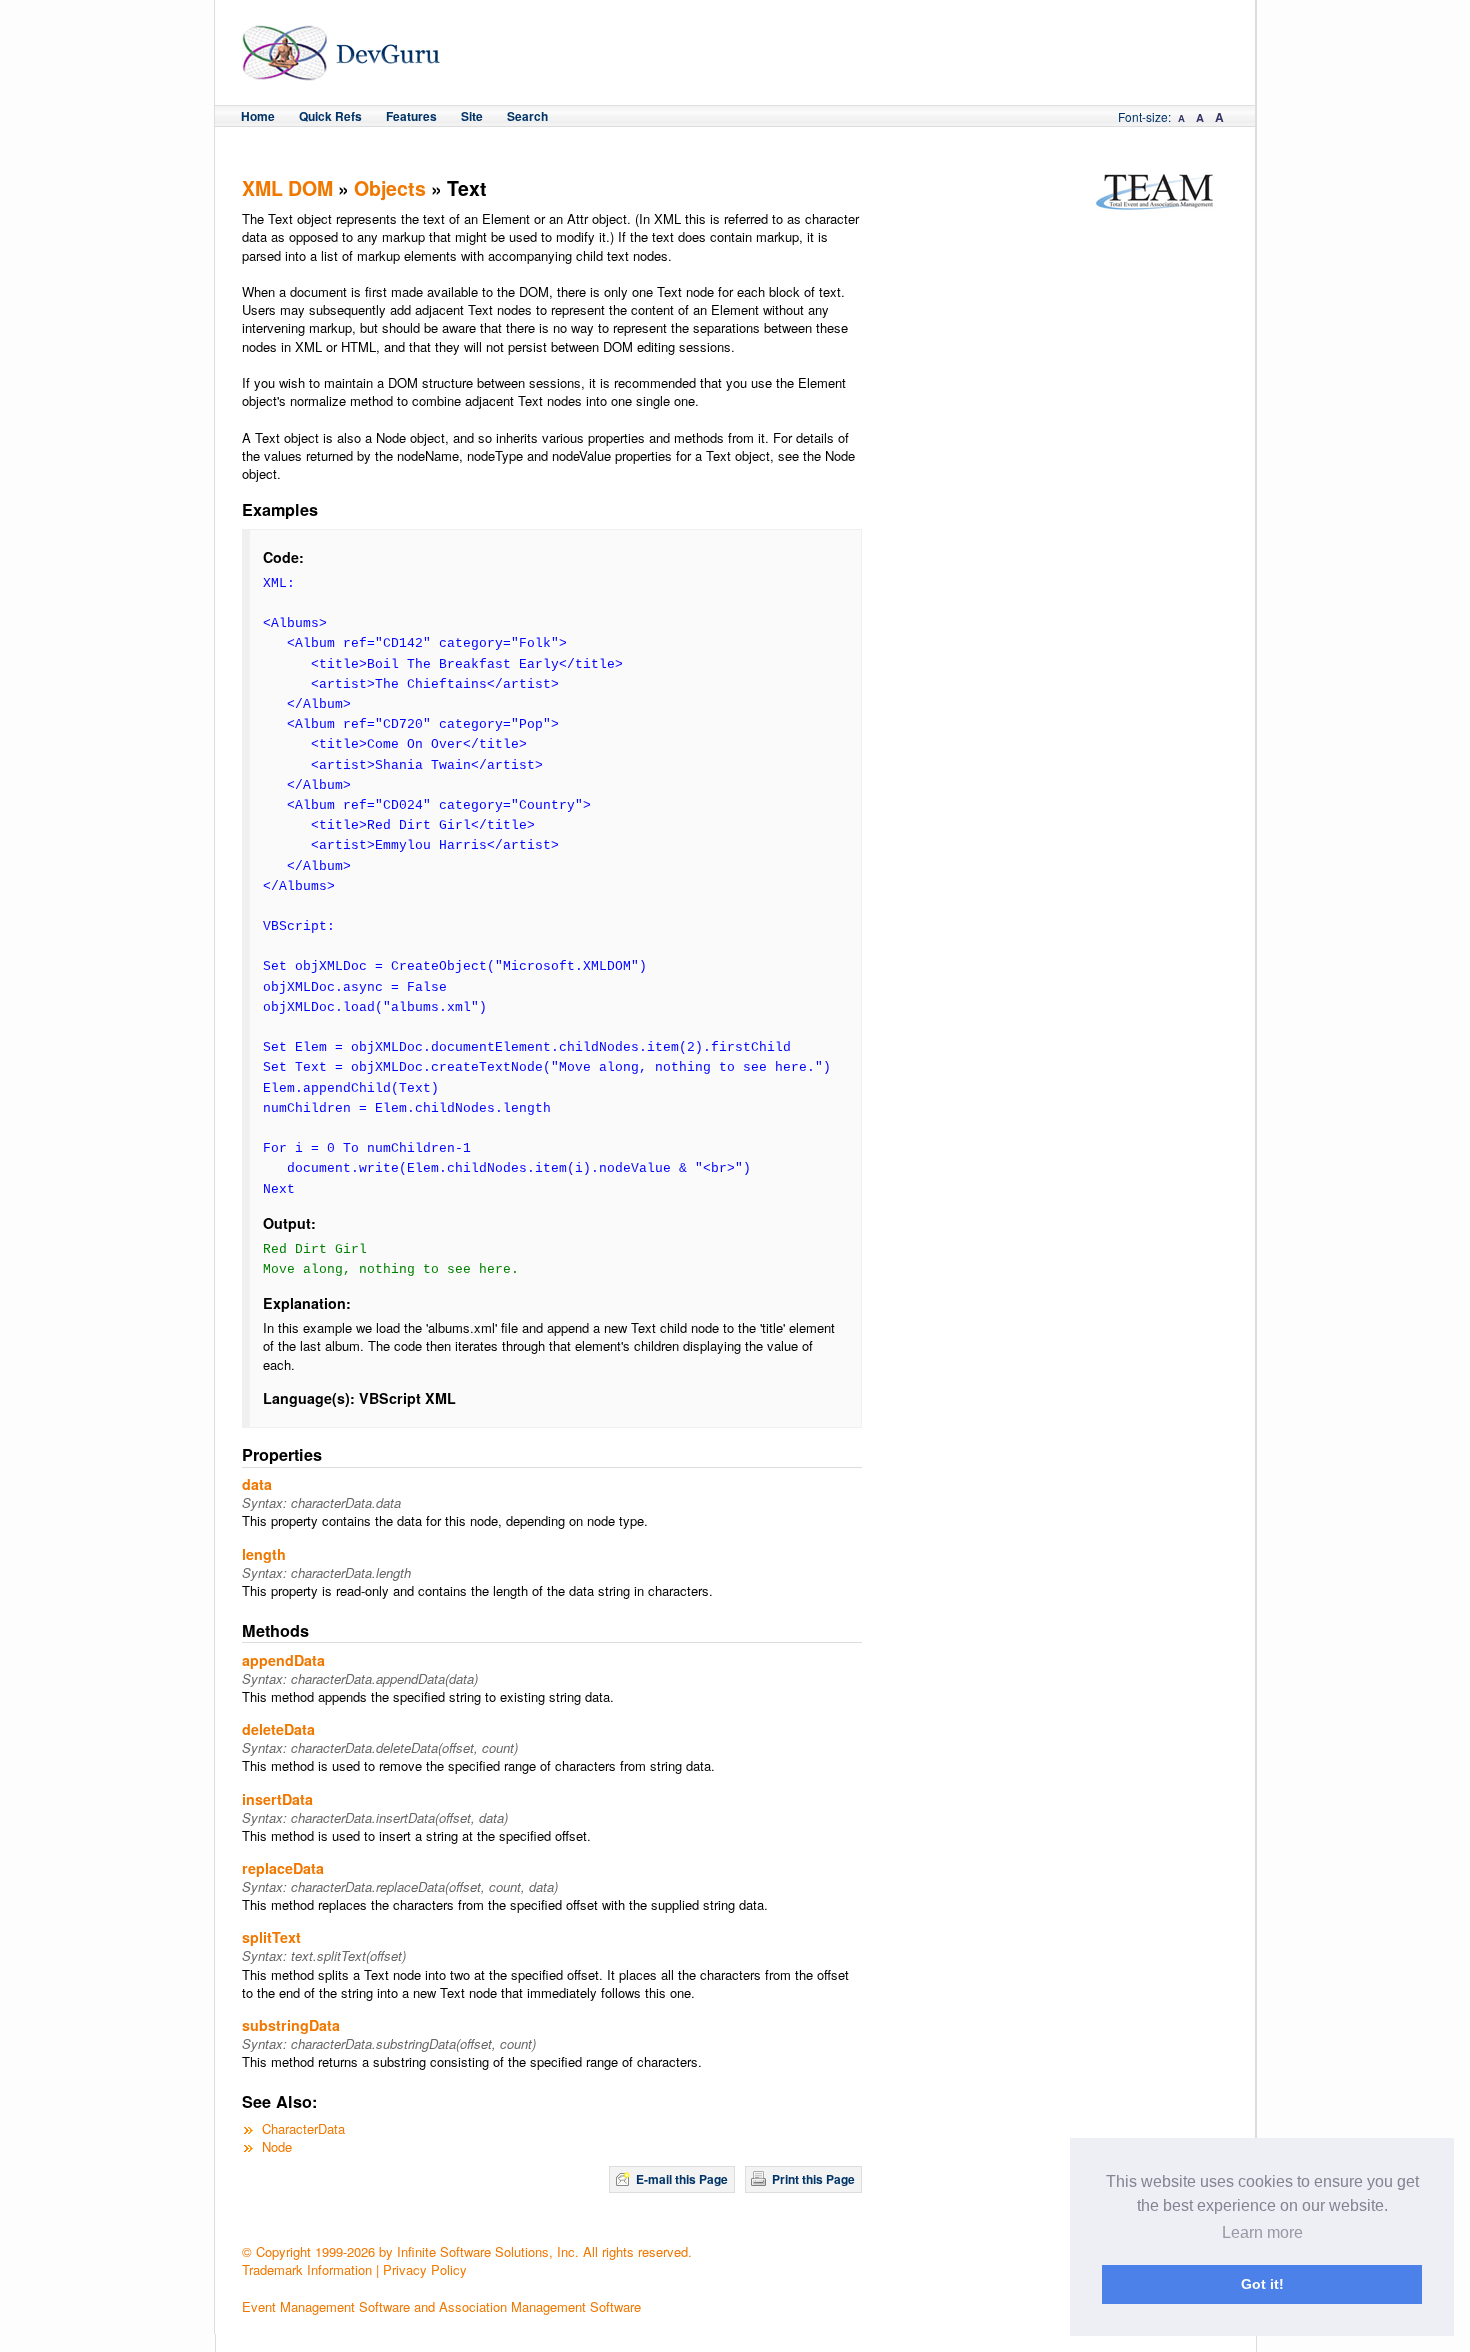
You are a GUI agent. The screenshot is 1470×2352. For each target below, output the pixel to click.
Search (527, 116)
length (264, 1554)
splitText (271, 1937)
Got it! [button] (1262, 2284)
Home (258, 116)
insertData (277, 1799)
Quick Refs (330, 116)
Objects (390, 188)
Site (472, 116)
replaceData (283, 1868)
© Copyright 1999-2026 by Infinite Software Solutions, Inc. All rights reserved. (467, 2251)
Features (411, 116)
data (257, 1484)
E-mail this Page (682, 2179)
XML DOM (287, 188)
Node (277, 2146)
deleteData (278, 1729)
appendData (283, 1660)
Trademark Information (307, 2269)
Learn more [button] (1262, 2232)
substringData (291, 2025)
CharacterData (303, 2128)
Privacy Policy (425, 2269)
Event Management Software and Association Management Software (441, 2306)
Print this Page (813, 2179)
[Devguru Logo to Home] (341, 71)
